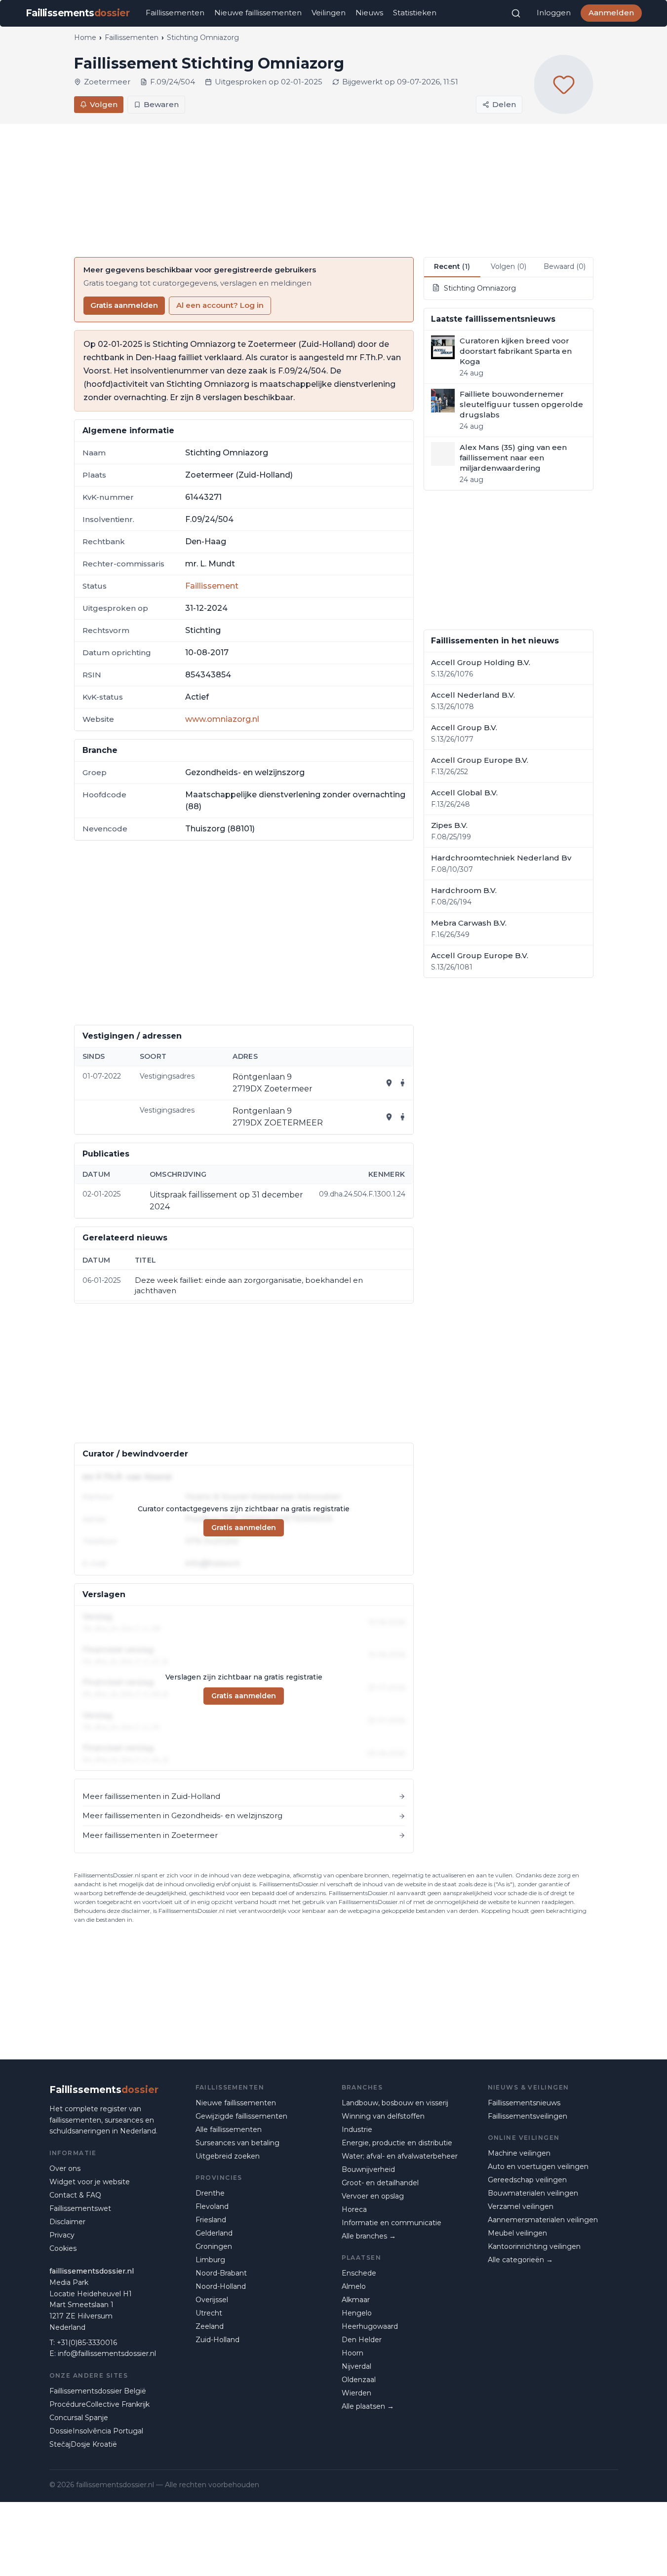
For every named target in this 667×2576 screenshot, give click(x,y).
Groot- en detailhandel (380, 2183)
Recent (452, 266)
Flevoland (212, 2206)
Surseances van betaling (237, 2143)
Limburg (210, 2260)
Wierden (356, 2393)
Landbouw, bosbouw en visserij (395, 2103)
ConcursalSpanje (79, 2418)
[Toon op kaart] (389, 1083)
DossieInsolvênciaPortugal (96, 2431)
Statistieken (415, 13)
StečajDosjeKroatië (83, 2444)
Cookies (63, 2248)
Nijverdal (356, 2366)
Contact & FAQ (75, 2195)
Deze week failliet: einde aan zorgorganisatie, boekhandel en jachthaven (249, 1285)
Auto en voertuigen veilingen (538, 2166)
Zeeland (210, 2326)
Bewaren (161, 104)
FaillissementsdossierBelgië (98, 2391)
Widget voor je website (90, 2182)
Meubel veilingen (517, 2233)
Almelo (354, 2286)
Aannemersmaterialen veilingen (543, 2220)
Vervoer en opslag (373, 2196)
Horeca (354, 2209)
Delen (504, 104)
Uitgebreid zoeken (228, 2156)
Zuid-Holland (217, 2340)
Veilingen (329, 13)
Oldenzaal (359, 2380)
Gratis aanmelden (124, 305)
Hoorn (353, 2353)
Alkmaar (356, 2300)
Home (85, 37)
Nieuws (369, 13)
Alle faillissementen (229, 2129)
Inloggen (554, 13)
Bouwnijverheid (368, 2169)
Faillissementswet (80, 2208)
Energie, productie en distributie (397, 2143)
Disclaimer (67, 2222)
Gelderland (214, 2233)
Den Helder (362, 2340)
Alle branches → (369, 2236)
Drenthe (210, 2193)
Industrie (357, 2129)
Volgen (104, 104)
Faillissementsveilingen (528, 2116)
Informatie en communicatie (392, 2223)
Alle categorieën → (520, 2260)
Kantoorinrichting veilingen (534, 2246)
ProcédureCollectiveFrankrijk (99, 2404)
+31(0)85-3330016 (87, 2343)
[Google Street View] (403, 1083)
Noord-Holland (221, 2286)
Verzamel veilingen (521, 2206)
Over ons (65, 2168)
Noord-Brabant (221, 2273)
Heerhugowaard (370, 2326)
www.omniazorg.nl (222, 719)
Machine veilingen (519, 2153)
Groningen (214, 2246)
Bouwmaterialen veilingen (533, 2193)
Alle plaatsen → (368, 2406)
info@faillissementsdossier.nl (107, 2353)
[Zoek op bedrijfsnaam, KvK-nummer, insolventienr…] (516, 13)
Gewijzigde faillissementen (241, 2116)
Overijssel (212, 2300)
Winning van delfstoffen (383, 2116)
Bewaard (565, 266)
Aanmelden (611, 13)
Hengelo (357, 2313)
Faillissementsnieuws (524, 2103)
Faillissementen (175, 13)
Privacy (62, 2235)
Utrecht (209, 2313)
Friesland (211, 2220)
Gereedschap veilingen (527, 2180)
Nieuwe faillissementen (258, 13)
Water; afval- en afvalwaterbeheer (400, 2156)
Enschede (359, 2273)
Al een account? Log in (220, 305)
